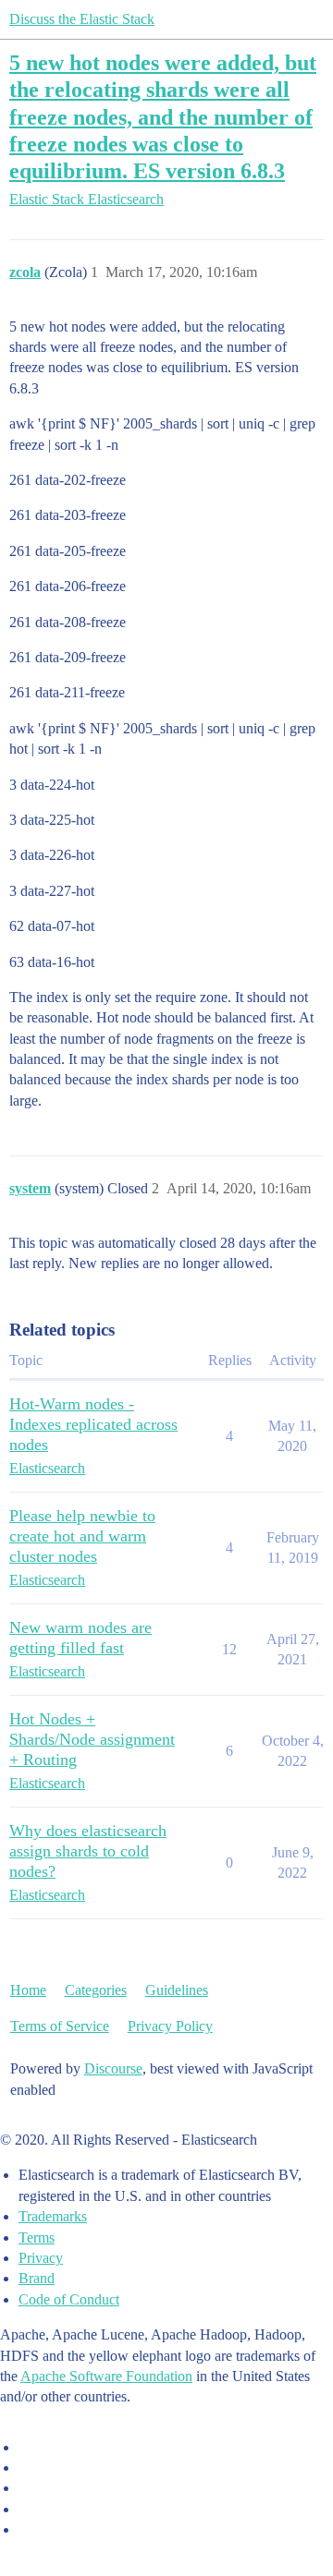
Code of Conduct (69, 2299)
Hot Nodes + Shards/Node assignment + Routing (92, 1739)
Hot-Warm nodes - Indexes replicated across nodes (93, 1424)
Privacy (41, 2258)
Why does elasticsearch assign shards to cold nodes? (88, 1851)
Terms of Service (60, 2026)
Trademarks (53, 2216)
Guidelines (177, 1990)
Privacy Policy (170, 2026)
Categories (96, 1990)
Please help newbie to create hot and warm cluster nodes (82, 1536)
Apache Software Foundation (106, 2376)
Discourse (113, 2068)
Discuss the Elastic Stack (82, 19)
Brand (37, 2278)
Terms (37, 2237)
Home (28, 1990)
